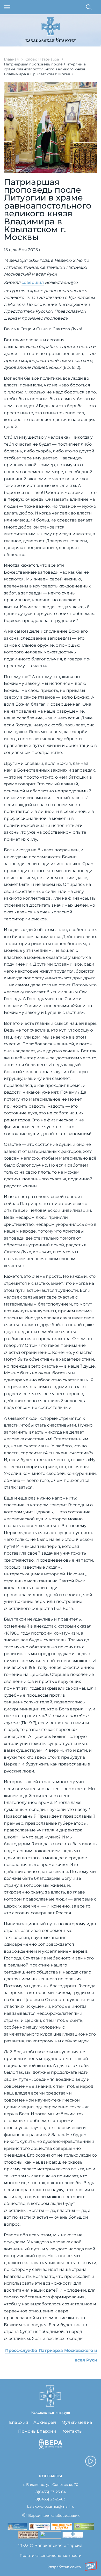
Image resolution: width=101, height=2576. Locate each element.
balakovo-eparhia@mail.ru (51, 2507)
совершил (33, 282)
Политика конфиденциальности (51, 2555)
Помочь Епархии (37, 2431)
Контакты (72, 2431)
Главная (11, 59)
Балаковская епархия (51, 41)
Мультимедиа (77, 2422)
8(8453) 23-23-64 (51, 2492)
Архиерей (45, 2422)
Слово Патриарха (42, 59)
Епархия (19, 2422)
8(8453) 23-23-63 (51, 2499)
